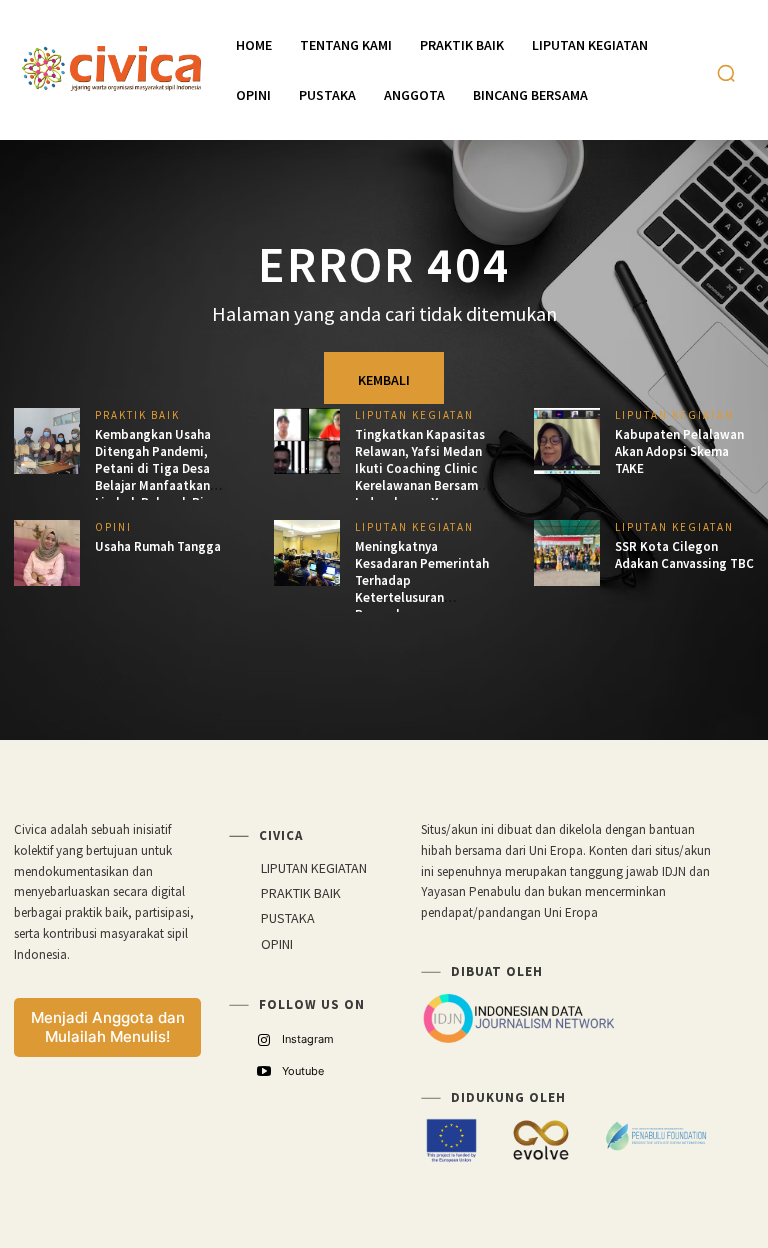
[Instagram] (263, 1040)
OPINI (113, 527)
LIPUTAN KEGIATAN (414, 415)
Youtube (303, 1071)
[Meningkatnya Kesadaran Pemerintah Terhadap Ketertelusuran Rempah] (307, 553)
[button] (726, 73)
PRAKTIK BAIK (137, 415)
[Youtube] (263, 1071)
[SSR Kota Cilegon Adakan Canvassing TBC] (567, 553)
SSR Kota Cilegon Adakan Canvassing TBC (684, 555)
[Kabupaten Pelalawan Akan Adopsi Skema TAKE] (567, 441)
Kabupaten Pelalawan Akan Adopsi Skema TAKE (679, 451)
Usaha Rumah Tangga (158, 546)
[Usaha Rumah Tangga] (47, 553)
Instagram (308, 1039)
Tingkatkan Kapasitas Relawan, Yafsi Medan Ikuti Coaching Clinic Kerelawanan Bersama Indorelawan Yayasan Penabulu (420, 476)
